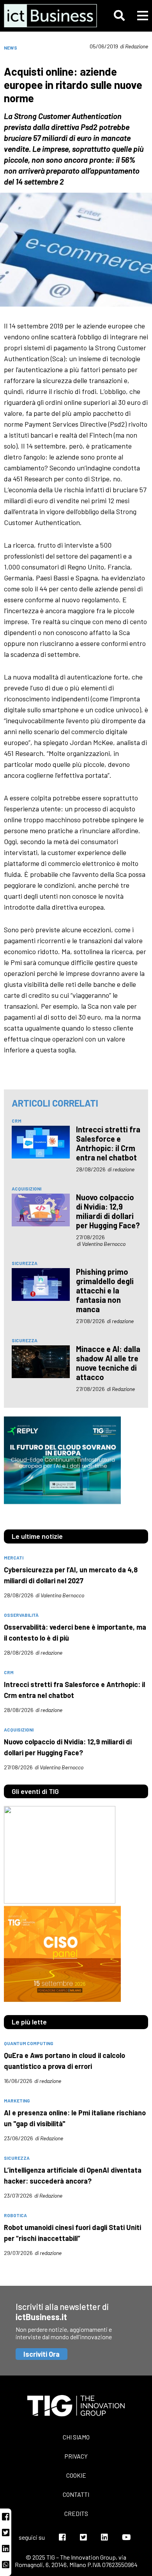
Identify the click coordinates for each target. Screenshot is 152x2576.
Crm (17, 1121)
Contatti (76, 2494)
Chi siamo (76, 2437)
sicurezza (25, 1263)
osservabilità (21, 1615)
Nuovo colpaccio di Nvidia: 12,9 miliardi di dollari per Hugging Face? (108, 1211)
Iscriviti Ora (42, 2354)
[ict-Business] (47, 16)
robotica (15, 2215)
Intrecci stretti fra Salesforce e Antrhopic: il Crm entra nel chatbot (108, 1143)
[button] (119, 16)
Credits (76, 2513)
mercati (14, 1558)
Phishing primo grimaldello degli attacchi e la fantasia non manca (105, 1290)
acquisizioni (27, 1189)
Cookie (76, 2475)
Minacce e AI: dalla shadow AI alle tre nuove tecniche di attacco (108, 1363)
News (11, 48)
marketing (17, 2101)
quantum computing (29, 2043)
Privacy (76, 2456)
